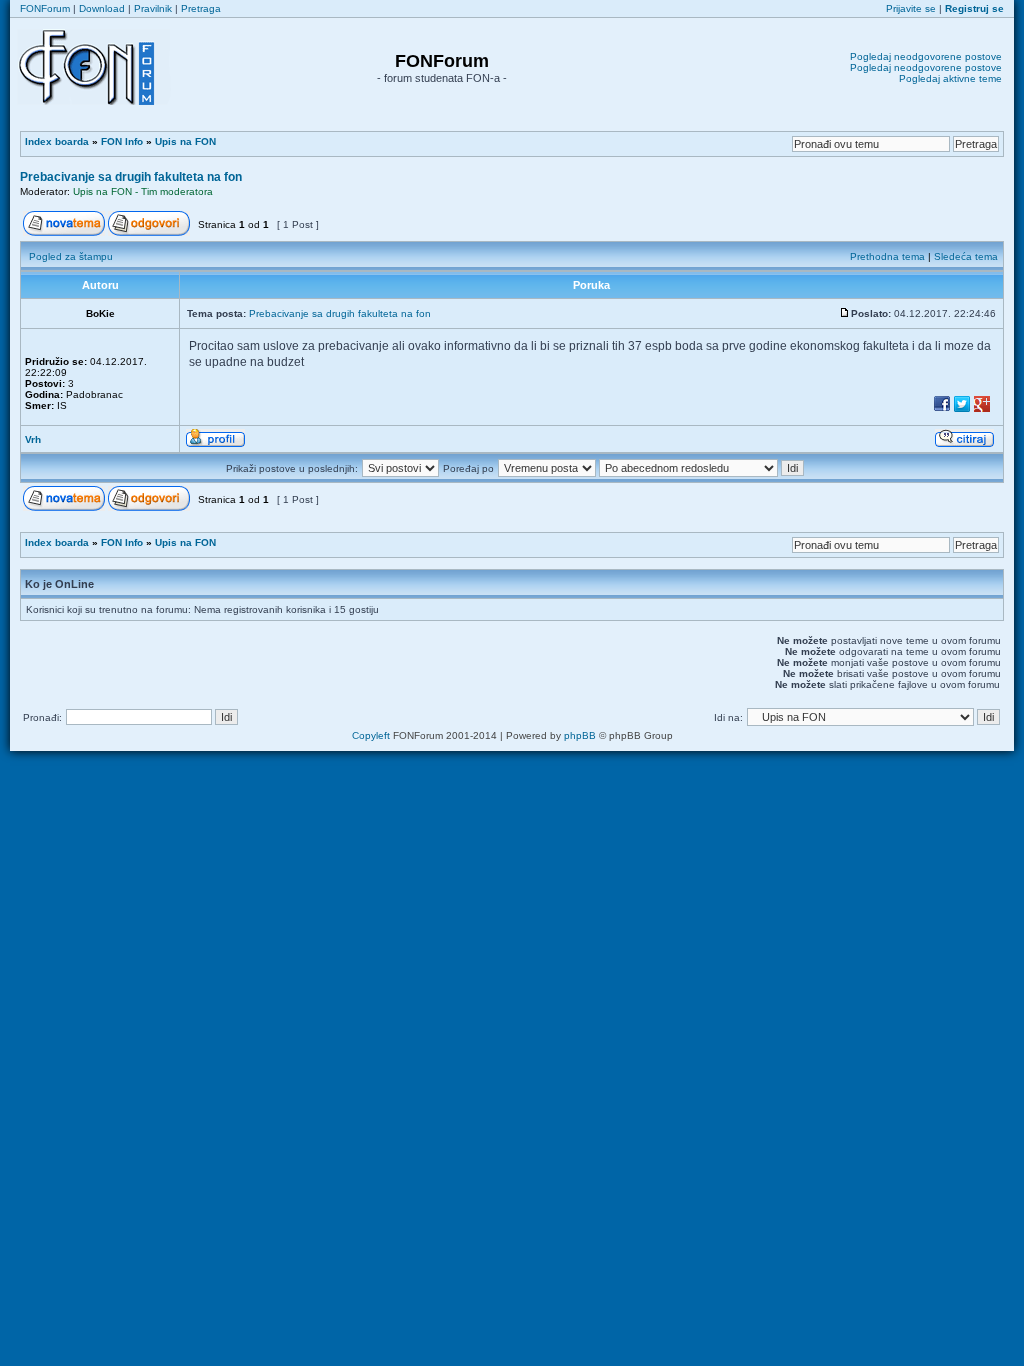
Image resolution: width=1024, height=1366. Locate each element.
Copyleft (371, 735)
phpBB (580, 735)
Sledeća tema (966, 256)
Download (102, 8)
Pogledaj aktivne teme (950, 78)
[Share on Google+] (982, 410)
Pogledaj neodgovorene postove (926, 56)
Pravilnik (153, 8)
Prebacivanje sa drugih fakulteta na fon (131, 177)
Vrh (33, 439)
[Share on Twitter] (962, 410)
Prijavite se (911, 8)
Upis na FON (185, 141)
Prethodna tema (887, 256)
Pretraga (201, 8)
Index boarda (57, 141)
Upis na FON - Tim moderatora (143, 191)
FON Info (122, 141)
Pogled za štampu (71, 256)
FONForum (45, 8)
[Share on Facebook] (942, 410)
